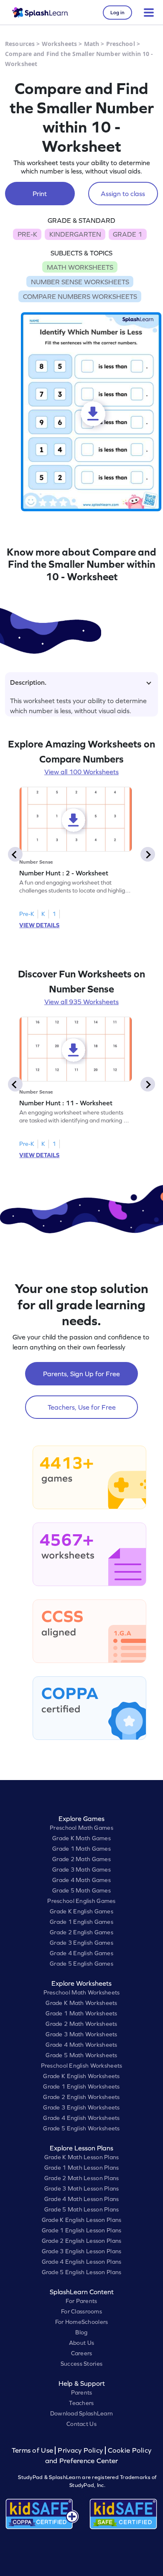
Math (92, 44)
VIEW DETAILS (39, 925)
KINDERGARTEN (75, 234)
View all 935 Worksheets (81, 1002)
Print (40, 194)
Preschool (121, 44)
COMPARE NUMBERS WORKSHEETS (80, 296)
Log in (117, 13)
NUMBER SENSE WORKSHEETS (80, 282)
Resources (20, 44)
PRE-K (27, 234)
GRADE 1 (127, 234)
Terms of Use (33, 2450)
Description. (28, 682)
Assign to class (123, 194)
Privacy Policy (80, 2450)
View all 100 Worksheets (81, 772)
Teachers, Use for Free (82, 1407)
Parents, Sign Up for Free (81, 1374)
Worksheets (59, 44)
